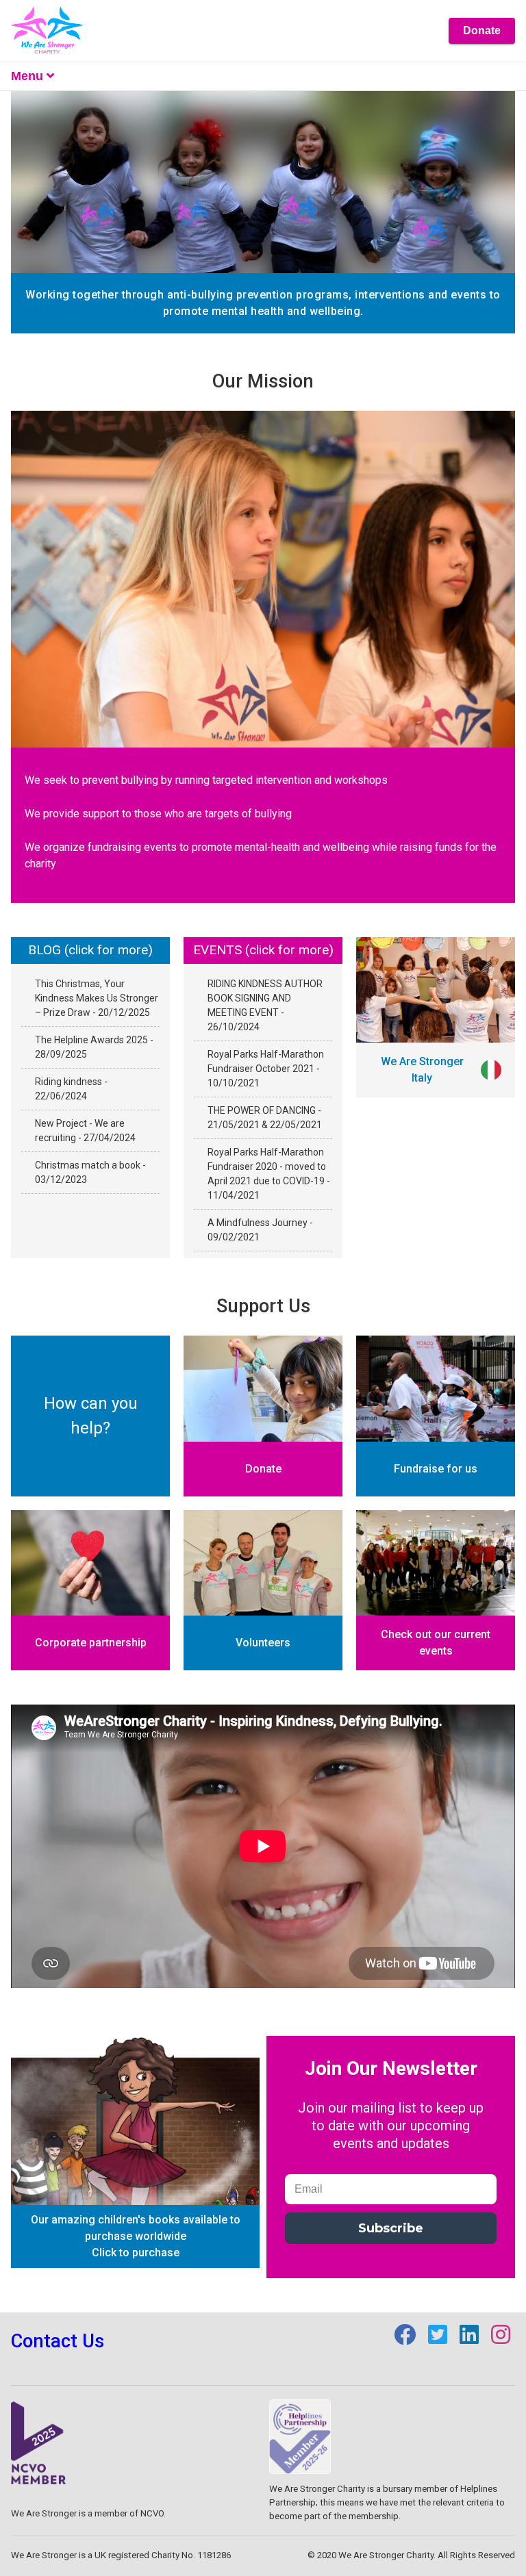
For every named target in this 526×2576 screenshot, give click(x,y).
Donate (482, 30)
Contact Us (58, 2341)
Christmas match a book (89, 1165)
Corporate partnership (91, 1643)
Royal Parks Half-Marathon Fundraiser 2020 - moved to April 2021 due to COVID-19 (267, 1166)
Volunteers (263, 1643)
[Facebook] (406, 2339)
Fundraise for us (436, 1469)
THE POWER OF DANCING (263, 1110)
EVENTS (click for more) (263, 950)
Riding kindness (70, 1082)
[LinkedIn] (471, 2339)
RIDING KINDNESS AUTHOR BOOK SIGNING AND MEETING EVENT (265, 998)
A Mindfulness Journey (259, 1223)
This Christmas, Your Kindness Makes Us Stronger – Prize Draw (97, 998)
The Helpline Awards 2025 (92, 1040)
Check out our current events (436, 1643)
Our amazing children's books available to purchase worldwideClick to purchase (136, 2236)
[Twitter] (439, 2339)
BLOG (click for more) (90, 950)
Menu (27, 76)
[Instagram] (501, 2339)
